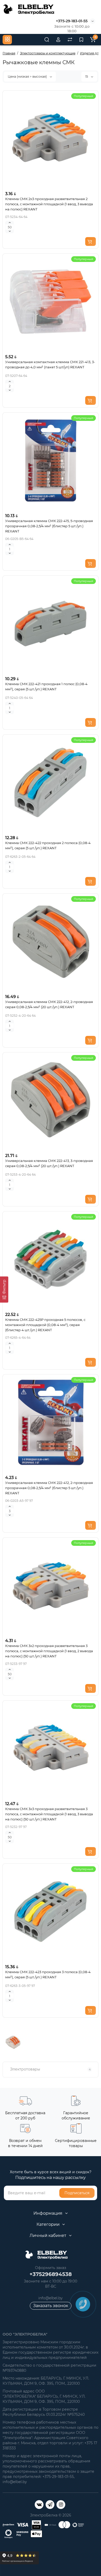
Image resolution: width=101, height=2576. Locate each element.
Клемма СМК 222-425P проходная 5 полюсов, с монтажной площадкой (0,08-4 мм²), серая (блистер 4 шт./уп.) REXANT (45, 1325)
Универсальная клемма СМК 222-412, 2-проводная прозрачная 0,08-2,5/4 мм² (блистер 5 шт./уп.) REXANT (49, 1488)
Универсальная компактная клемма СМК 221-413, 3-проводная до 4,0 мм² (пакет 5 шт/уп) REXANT (50, 364)
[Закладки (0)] (81, 40)
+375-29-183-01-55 (72, 21)
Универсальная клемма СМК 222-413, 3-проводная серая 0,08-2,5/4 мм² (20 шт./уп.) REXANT (49, 1163)
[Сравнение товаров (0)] (70, 40)
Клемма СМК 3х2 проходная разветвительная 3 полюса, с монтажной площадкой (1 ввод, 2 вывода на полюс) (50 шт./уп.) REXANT (49, 1651)
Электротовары (50, 2069)
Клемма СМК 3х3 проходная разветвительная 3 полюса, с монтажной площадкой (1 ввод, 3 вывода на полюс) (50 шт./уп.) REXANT (49, 1814)
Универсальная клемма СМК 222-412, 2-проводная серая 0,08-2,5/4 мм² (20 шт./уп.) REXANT (49, 1004)
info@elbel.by (51, 2298)
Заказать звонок (51, 2306)
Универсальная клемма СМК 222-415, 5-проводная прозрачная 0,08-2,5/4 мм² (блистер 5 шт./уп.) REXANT (49, 526)
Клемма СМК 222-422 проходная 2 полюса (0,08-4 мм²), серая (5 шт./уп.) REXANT (48, 845)
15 (87, 76)
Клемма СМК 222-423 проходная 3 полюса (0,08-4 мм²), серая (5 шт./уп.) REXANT (48, 1974)
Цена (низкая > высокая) (28, 76)
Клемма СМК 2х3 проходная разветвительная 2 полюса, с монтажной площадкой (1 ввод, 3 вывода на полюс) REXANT (49, 204)
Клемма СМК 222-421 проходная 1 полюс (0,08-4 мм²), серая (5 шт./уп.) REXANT (46, 686)
